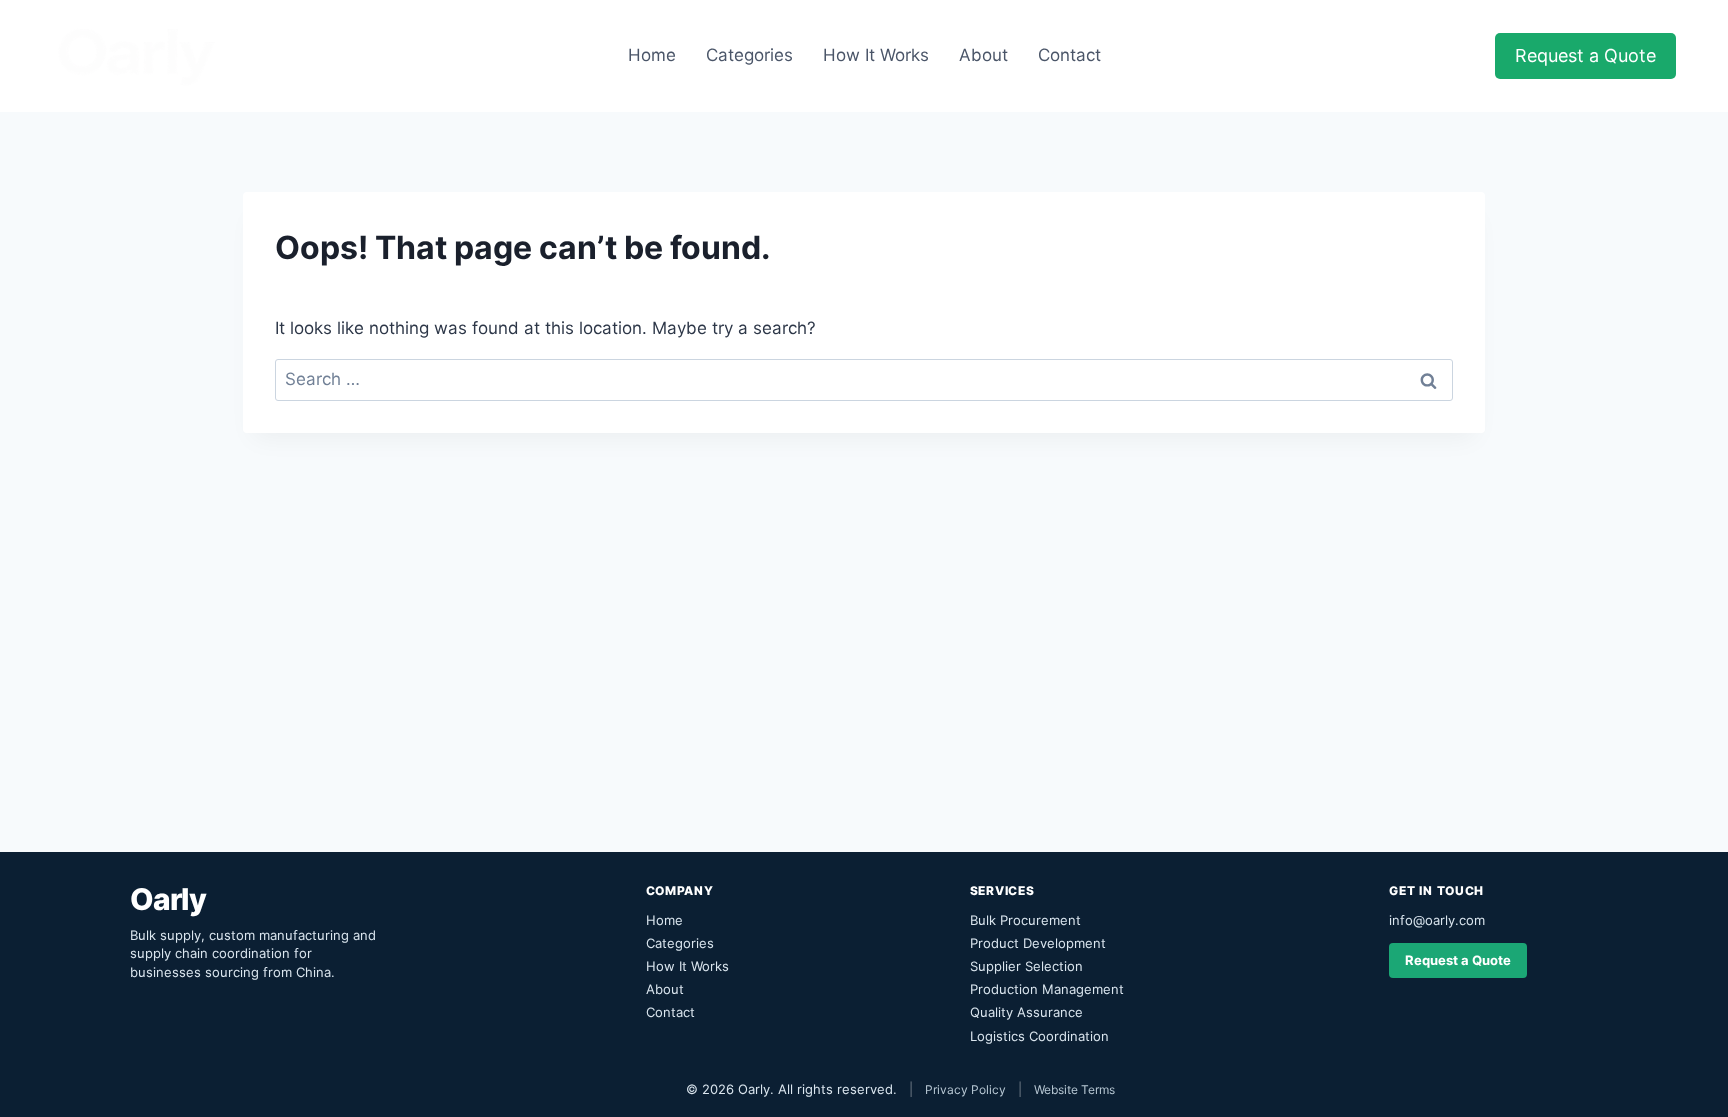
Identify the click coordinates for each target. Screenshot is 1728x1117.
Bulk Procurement (1025, 920)
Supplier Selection (1026, 966)
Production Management (1047, 989)
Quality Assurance (1026, 1012)
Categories (749, 55)
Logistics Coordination (1039, 1036)
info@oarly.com (1437, 920)
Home (652, 55)
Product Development (1038, 943)
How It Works (876, 55)
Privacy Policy (965, 1089)
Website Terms (1074, 1089)
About (983, 55)
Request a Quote (1585, 55)
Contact (1069, 55)
